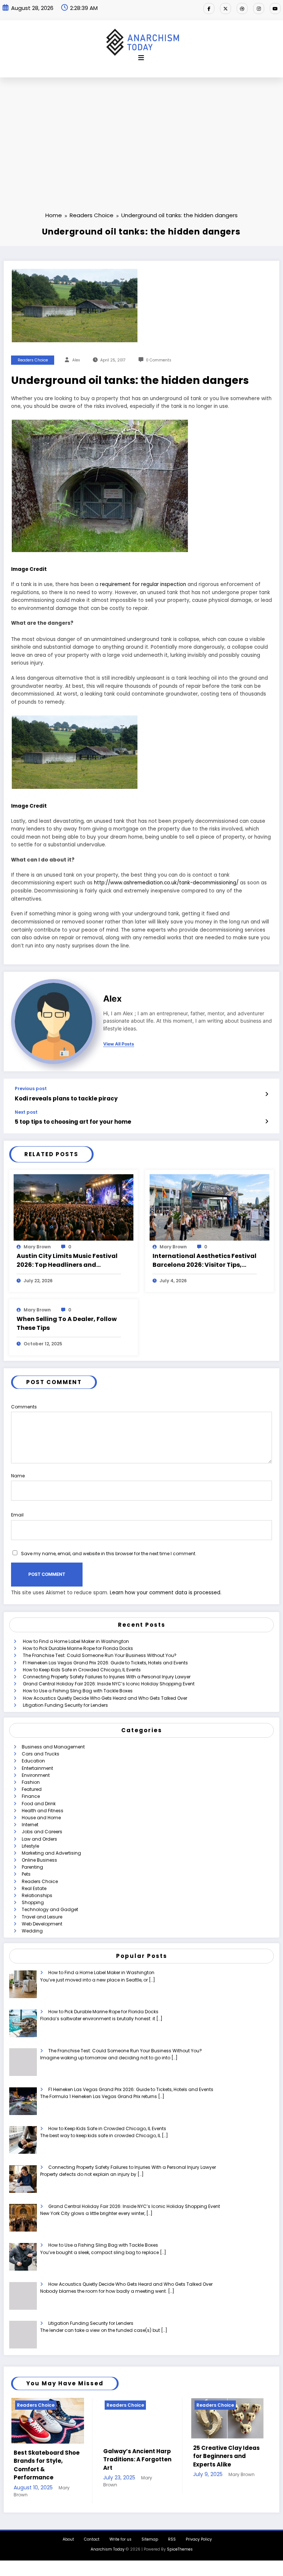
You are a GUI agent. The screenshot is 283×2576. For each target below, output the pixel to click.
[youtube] (275, 8)
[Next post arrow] (267, 1121)
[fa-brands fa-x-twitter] (226, 8)
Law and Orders (39, 1839)
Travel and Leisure (42, 1917)
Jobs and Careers (42, 1832)
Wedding (32, 1931)
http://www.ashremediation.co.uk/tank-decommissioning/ (166, 883)
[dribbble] (242, 8)
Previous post (31, 1089)
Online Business (39, 1860)
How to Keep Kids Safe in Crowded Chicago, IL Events (82, 1670)
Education (33, 1761)
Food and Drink (39, 1804)
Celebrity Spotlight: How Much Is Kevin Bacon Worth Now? (162, 2456)
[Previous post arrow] (267, 1094)
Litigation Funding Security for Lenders (65, 1705)
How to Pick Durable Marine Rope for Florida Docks (78, 1648)
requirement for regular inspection (143, 584)
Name (18, 1476)
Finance (31, 1796)
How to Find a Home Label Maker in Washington (76, 1641)
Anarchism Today (108, 2544)
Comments (24, 1407)
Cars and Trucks (41, 1754)
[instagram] (259, 8)
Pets (26, 1874)
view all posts (119, 1044)
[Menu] (141, 58)
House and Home (41, 1818)
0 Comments (159, 360)
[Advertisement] (141, 133)
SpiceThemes (180, 2544)
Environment (36, 1775)
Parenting (32, 1867)
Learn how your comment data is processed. (166, 1593)
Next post (26, 1112)
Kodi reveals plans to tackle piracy (66, 1098)
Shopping (33, 1902)
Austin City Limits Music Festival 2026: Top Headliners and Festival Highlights (67, 1261)
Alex (76, 360)
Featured (32, 1789)
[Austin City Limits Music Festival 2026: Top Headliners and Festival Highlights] (74, 1207)
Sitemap (150, 2534)
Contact (92, 2534)
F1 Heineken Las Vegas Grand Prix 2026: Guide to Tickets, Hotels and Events (105, 1663)
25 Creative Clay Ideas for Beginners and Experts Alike (77, 2456)
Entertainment (37, 1768)
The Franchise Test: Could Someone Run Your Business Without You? (100, 1655)
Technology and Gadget (50, 1909)
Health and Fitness (43, 1811)
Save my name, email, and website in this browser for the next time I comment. (109, 1554)
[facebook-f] (209, 8)
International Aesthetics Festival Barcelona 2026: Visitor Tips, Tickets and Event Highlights (205, 1261)
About (68, 2534)
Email (17, 1515)
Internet (30, 1825)
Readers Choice (33, 360)
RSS (172, 2534)
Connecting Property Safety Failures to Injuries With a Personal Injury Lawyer (107, 1677)
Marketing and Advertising (51, 1853)
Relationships (37, 1895)
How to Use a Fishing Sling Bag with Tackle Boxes (78, 1691)
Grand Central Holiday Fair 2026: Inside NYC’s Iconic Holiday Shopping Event (109, 1684)
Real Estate (34, 1888)
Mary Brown (37, 1247)
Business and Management (53, 1747)
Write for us (120, 2534)
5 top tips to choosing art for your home (73, 1122)
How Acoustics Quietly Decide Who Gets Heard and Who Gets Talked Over (105, 1698)
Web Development (42, 1924)
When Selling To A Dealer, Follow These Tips (67, 1323)
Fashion (31, 1782)
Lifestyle (30, 1846)
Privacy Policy (199, 2534)
